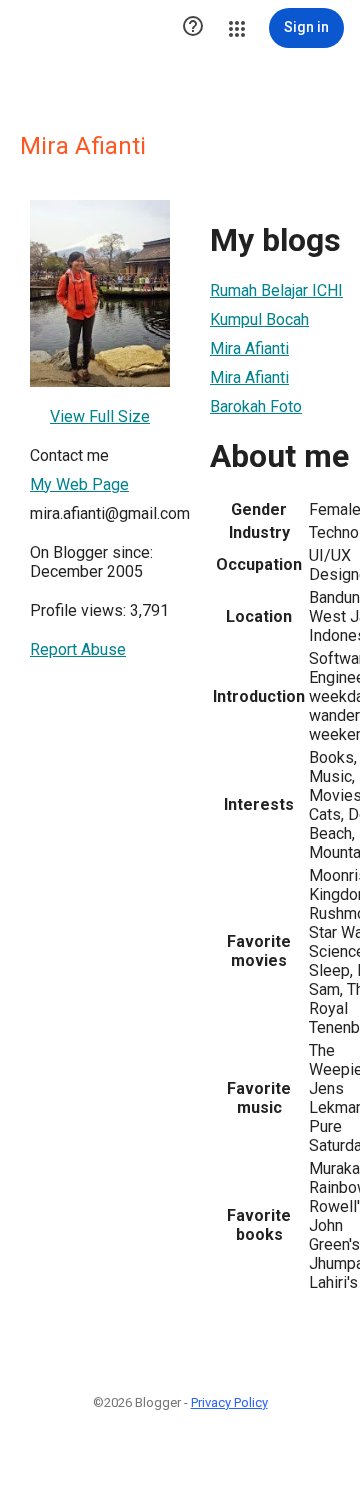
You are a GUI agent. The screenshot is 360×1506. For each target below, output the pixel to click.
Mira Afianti (249, 348)
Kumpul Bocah (259, 319)
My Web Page (79, 484)
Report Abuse (78, 649)
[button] (193, 28)
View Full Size (100, 416)
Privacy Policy (229, 1402)
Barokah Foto (256, 406)
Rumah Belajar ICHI (276, 290)
